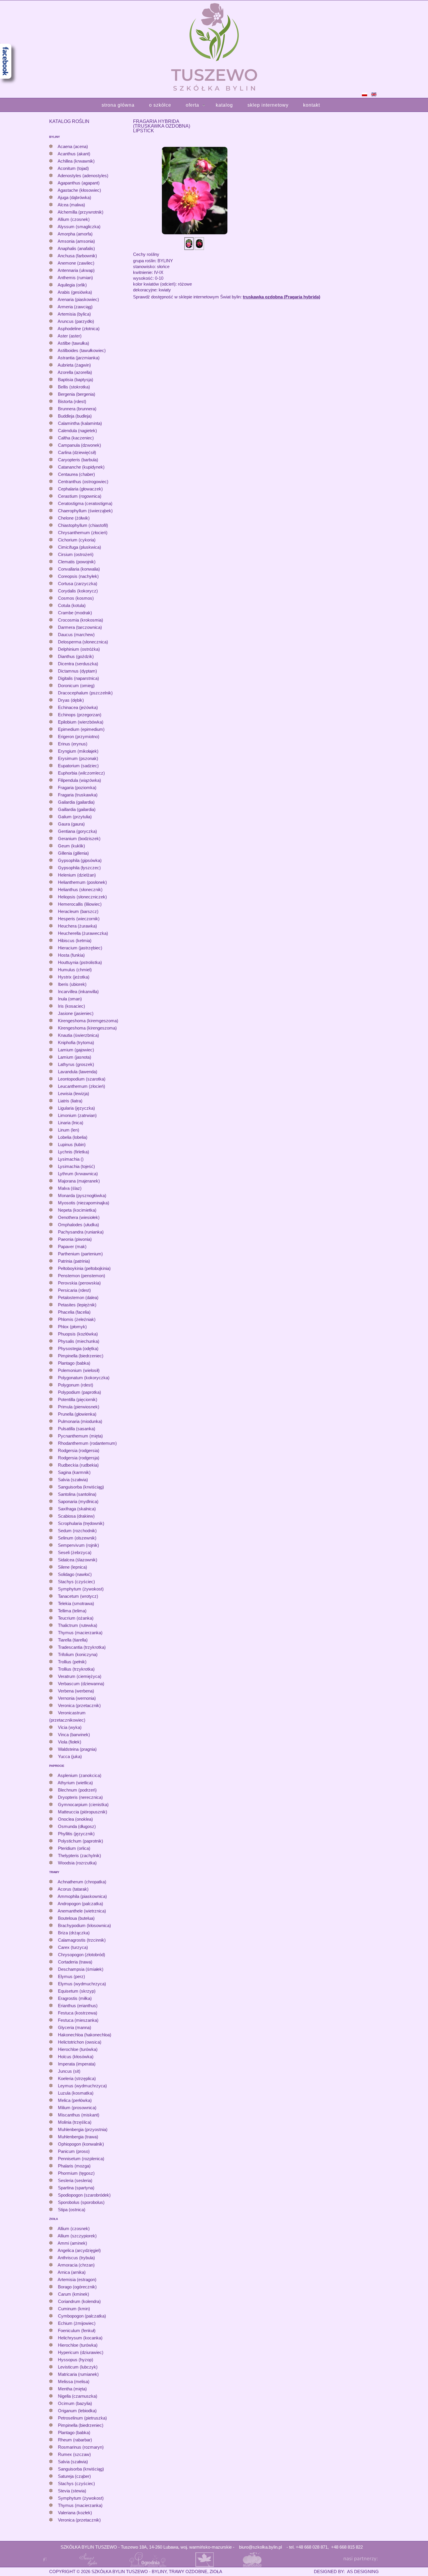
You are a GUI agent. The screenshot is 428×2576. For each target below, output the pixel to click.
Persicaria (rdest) (74, 1290)
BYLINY (55, 137)
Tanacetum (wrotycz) (78, 1596)
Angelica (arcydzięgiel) (79, 2250)
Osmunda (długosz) (77, 1826)
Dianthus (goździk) (76, 656)
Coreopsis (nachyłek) (78, 576)
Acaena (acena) (73, 146)
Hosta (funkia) (71, 955)
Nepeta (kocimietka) (77, 1210)
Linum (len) (69, 1130)
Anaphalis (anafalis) (76, 248)
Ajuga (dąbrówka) (74, 197)
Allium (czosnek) (74, 219)
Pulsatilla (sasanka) (77, 1429)
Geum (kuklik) (71, 846)
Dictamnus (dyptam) (77, 671)
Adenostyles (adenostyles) (83, 176)
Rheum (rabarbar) (75, 2440)
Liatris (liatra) (70, 1101)
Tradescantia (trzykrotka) (82, 1647)
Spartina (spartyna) (76, 2188)
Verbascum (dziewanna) (81, 1684)
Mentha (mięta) (72, 2389)
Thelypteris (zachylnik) (79, 1856)
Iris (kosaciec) (71, 1006)
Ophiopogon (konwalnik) (81, 2144)
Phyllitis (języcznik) (76, 1834)
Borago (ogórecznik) (77, 2287)
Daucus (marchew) (76, 635)
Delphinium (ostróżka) (79, 649)
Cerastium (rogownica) (80, 496)
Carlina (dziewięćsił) (77, 452)
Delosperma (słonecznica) (83, 642)
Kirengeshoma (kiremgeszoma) (88, 1021)
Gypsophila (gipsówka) (80, 860)
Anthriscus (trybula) (76, 2258)
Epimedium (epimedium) (81, 729)
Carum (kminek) (74, 2294)
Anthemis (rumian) (75, 278)
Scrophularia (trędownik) (81, 1523)
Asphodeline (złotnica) (79, 329)
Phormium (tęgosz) (76, 2173)
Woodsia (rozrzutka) (77, 1863)
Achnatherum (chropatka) (82, 1882)
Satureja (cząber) (74, 2476)
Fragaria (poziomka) (77, 788)
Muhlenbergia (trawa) (78, 2137)
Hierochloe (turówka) (78, 2049)
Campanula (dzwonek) (79, 445)
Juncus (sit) (69, 2071)
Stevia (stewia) (72, 2491)
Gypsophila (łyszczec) (79, 868)
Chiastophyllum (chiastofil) (83, 525)
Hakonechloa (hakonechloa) (85, 2035)
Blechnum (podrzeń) (77, 1790)
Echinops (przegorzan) (80, 715)
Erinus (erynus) (73, 744)
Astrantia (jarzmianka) (79, 358)
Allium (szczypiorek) (77, 2236)
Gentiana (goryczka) (77, 831)
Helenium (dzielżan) (77, 875)
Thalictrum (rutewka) (78, 1625)
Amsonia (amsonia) (76, 241)
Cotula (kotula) (72, 605)
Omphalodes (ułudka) (78, 1225)
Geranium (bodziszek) (79, 839)
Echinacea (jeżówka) (78, 707)
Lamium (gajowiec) (76, 1050)
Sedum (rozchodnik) (77, 1531)
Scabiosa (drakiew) (76, 1516)
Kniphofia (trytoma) (76, 1042)
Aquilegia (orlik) (72, 285)
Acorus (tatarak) (73, 1889)
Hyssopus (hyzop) (76, 2360)
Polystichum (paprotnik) (81, 1841)
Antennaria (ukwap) (76, 270)
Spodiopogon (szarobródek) (84, 2195)
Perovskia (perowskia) (79, 1283)
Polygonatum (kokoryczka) (84, 1378)
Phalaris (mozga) (74, 2166)
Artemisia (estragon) (77, 2279)
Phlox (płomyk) (72, 1327)
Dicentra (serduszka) (78, 664)
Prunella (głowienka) (77, 1414)
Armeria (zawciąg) (75, 307)
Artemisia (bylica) (74, 314)
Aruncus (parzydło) (76, 321)
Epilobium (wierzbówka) (81, 722)
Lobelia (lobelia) (73, 1137)
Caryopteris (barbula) (78, 460)
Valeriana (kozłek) (75, 2513)
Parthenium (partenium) (80, 1254)
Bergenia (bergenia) (77, 394)
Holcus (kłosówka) (76, 2057)
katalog (224, 105)
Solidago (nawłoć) (75, 1574)
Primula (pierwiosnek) (79, 1407)
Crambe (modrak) (75, 613)
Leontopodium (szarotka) (82, 1079)
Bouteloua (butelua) (76, 1918)
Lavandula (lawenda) (78, 1072)
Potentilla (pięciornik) (78, 1399)
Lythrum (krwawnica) (78, 1174)
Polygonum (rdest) (76, 1385)
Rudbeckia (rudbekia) (78, 1465)
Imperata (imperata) (77, 2064)
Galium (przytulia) (75, 817)
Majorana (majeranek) (79, 1181)
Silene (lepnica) (72, 1567)
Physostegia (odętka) (78, 1348)
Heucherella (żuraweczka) (83, 933)
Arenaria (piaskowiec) (78, 299)
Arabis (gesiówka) (75, 292)
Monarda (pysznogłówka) (82, 1195)
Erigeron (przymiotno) (79, 737)
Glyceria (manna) (75, 2027)
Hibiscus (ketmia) (75, 941)
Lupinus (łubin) (72, 1144)
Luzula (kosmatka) (76, 2093)
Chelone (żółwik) (74, 518)
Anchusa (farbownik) (77, 256)
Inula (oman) (70, 999)
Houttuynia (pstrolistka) (80, 962)
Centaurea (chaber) (76, 474)
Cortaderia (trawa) (75, 1962)
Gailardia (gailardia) (76, 802)
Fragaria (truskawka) (78, 795)
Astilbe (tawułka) (73, 343)
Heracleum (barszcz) (78, 911)
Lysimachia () (71, 1159)
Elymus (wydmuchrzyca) (82, 1984)
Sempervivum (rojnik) (78, 1545)
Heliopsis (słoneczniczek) (82, 897)
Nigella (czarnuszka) (78, 2396)
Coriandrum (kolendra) (79, 2301)
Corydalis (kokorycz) (78, 591)
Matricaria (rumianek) (78, 2374)
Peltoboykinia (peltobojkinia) (84, 1268)
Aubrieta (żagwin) (74, 365)
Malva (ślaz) (70, 1188)
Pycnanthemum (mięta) (80, 1436)
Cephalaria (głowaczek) (80, 489)
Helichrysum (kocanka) (80, 2338)
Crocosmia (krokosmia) (81, 620)
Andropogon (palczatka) (80, 1904)
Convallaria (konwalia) (79, 569)
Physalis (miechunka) (79, 1341)
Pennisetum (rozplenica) (81, 2159)
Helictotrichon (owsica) (80, 2042)
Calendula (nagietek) (77, 431)
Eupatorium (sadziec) (78, 766)
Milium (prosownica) (77, 2108)
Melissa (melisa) (74, 2381)
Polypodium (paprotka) (79, 1392)
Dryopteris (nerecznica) (80, 1797)
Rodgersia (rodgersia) (79, 1450)
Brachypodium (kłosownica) (84, 1925)
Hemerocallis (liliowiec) (80, 904)
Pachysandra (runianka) (81, 1232)
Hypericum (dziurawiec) (81, 2352)
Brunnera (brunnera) (77, 409)
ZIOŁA (54, 2219)
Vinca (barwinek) (74, 1735)
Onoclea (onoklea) (75, 1819)
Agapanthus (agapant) (79, 183)
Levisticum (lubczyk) (78, 2367)
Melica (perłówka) (75, 2100)
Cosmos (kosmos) (76, 598)
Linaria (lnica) (71, 1123)
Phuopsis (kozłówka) (78, 1334)
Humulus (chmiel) (75, 970)
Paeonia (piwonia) (75, 1239)
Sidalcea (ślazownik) (78, 1560)
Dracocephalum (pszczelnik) (85, 693)
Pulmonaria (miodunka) (80, 1421)
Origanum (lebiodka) (77, 2411)
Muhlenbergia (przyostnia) (83, 2129)
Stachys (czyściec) (76, 1582)
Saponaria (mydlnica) (78, 1501)
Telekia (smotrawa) (76, 1603)
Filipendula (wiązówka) (79, 780)
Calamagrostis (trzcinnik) (82, 1940)
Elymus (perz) (71, 1976)
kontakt (312, 105)
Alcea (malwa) (71, 205)
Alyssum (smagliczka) (79, 227)
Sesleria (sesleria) (75, 2180)
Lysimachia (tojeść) (76, 1166)
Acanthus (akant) (74, 154)
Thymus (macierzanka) (80, 1633)
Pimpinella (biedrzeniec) (81, 1356)
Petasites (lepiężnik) (77, 1305)
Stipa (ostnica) (72, 2210)
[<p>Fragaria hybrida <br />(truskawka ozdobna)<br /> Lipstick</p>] (195, 190)
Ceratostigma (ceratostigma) (85, 503)
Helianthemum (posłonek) (82, 882)
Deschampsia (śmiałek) (81, 1969)
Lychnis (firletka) (74, 1152)
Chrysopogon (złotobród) (82, 1955)
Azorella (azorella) (75, 372)
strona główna (118, 105)
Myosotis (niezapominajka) (84, 1203)
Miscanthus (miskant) (79, 2115)
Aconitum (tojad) (73, 168)
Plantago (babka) (74, 1363)
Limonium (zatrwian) (77, 1115)
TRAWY (54, 1872)
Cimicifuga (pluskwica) (79, 547)
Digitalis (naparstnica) (78, 678)
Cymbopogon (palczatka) (82, 2316)
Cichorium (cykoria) (77, 540)
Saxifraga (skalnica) (77, 1509)
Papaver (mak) (72, 1246)
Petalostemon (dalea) (78, 1297)
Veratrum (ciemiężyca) (80, 1676)
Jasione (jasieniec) (76, 1013)
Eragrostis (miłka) (75, 1998)
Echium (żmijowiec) (77, 2323)
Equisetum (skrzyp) (77, 1991)
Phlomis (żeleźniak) (77, 1319)
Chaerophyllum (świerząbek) (85, 511)
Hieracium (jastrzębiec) (80, 948)
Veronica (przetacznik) (79, 1705)
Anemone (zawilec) (76, 263)
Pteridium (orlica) (74, 1848)
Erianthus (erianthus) (78, 2006)
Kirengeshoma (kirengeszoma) (87, 1028)
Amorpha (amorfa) (75, 234)
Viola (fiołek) (70, 1742)
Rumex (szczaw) (74, 2454)
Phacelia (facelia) (74, 1312)
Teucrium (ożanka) (76, 1618)
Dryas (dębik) (71, 700)
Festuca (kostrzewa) (78, 2013)
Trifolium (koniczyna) (78, 1654)
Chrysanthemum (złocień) (83, 533)
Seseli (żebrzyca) (75, 1552)
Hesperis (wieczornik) (79, 919)
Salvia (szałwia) (73, 1480)
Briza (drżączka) (74, 1933)
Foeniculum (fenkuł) (77, 2330)
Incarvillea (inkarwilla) (78, 991)
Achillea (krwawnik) (76, 161)
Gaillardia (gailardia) (77, 809)
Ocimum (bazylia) (75, 2403)
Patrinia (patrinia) (74, 1261)
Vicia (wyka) (70, 1727)
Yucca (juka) (70, 1756)
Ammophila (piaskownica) (82, 1896)
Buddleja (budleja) (75, 416)
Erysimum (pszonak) (78, 758)
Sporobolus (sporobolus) (81, 2202)
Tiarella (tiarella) (73, 1640)
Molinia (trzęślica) (75, 2122)
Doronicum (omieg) (76, 686)
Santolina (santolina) (77, 1494)
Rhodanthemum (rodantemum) (87, 1443)
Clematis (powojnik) (77, 562)
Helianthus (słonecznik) (80, 890)
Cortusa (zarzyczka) (78, 584)
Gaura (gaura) (71, 824)
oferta (192, 105)
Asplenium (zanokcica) (79, 1775)
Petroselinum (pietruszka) (82, 2418)
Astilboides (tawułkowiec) (82, 350)
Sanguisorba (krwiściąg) (81, 1487)
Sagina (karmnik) (74, 1472)
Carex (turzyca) (73, 1947)
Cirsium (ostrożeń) (76, 554)
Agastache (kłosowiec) (79, 190)
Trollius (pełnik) (72, 1662)
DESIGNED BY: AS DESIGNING (344, 2571)
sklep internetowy (268, 105)
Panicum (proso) (74, 2151)
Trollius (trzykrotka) (76, 1669)
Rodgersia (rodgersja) (79, 1458)
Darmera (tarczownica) (80, 627)
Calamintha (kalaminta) (80, 423)
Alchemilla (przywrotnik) (81, 212)
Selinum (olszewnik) (77, 1538)
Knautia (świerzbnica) (78, 1035)
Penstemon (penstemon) (82, 1276)
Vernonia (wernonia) (77, 1698)
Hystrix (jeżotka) (74, 977)
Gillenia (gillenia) (73, 853)
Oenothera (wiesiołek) (79, 1217)
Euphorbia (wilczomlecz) (81, 773)
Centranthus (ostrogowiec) (83, 482)
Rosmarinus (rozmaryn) (81, 2447)
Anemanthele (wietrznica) (82, 1911)
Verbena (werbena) (76, 1691)
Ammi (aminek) (72, 2243)
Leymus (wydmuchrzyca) (82, 2086)
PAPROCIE (57, 1766)
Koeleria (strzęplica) (77, 2078)
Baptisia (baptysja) (76, 380)
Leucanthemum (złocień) (82, 1086)
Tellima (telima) (72, 1611)
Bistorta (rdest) (72, 401)
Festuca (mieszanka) (78, 2020)
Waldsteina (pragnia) (77, 1749)
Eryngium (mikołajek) (78, 751)
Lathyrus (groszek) (76, 1064)
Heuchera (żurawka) (77, 926)
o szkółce (160, 105)
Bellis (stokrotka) (74, 387)
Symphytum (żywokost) (81, 1589)
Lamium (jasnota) (75, 1057)
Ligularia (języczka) (76, 1108)
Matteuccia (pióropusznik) (83, 1812)
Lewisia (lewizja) (74, 1093)
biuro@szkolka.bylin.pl (260, 2547)
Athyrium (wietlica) (75, 1783)
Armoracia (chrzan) (76, 2265)
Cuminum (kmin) (74, 2309)
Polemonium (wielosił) (79, 1370)
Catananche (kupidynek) (81, 467)
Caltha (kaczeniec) (76, 438)
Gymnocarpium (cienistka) (83, 1805)
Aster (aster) (70, 336)
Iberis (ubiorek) (72, 984)
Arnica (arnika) (72, 2272)
